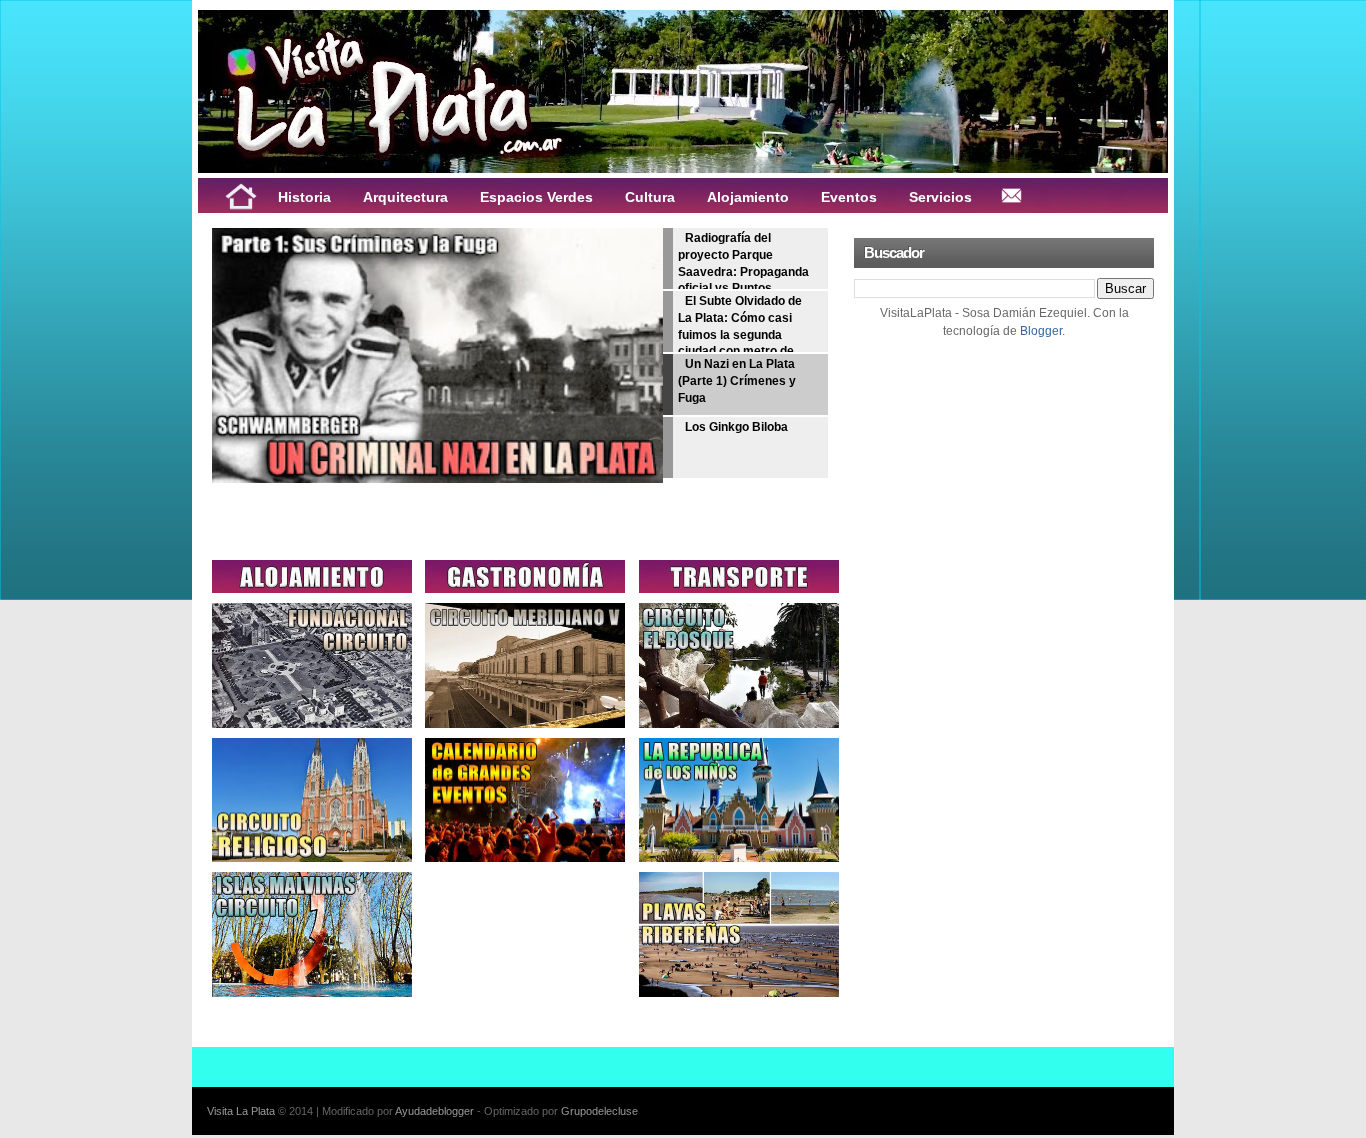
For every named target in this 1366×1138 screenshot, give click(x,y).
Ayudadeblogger (434, 1111)
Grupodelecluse (599, 1111)
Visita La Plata (241, 1111)
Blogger (1041, 331)
